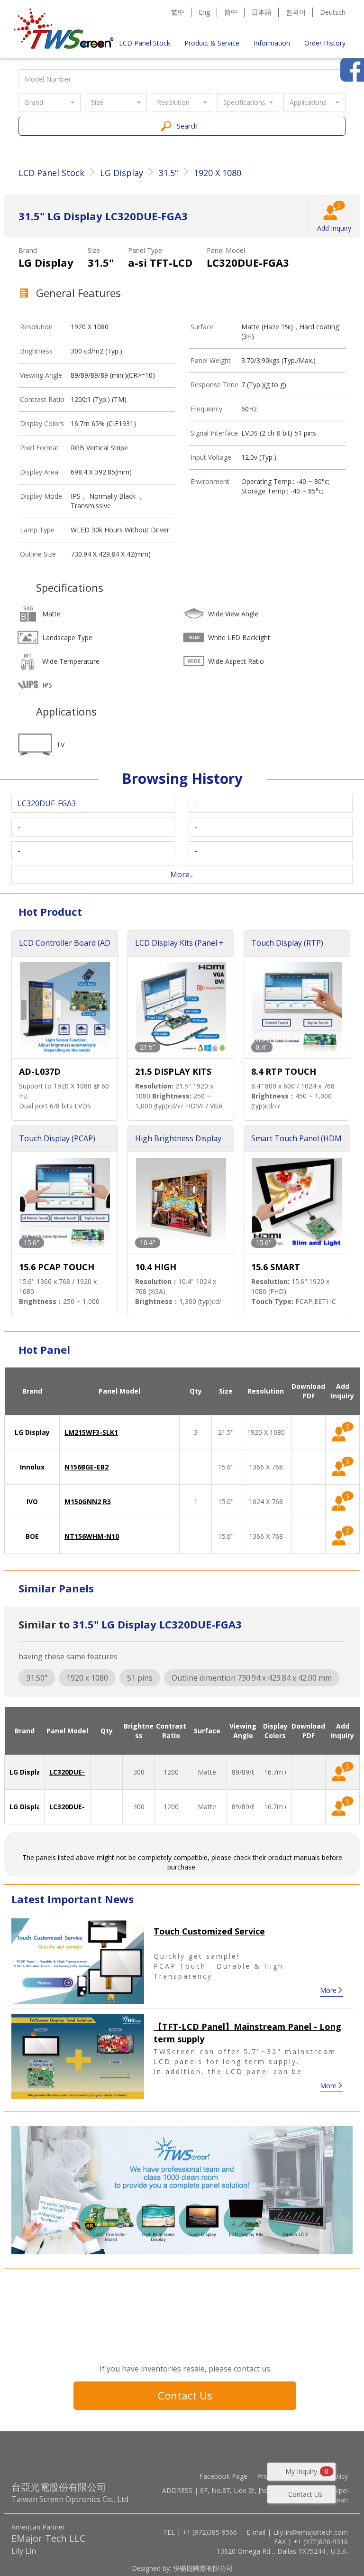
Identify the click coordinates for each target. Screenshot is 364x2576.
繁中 (178, 12)
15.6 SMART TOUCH (276, 1268)
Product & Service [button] (212, 43)
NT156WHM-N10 (92, 1536)
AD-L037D (40, 1071)
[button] (50, 102)
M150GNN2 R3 (88, 1502)
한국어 (296, 12)
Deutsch (333, 12)
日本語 (262, 12)
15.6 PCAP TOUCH (57, 1267)
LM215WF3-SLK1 (91, 1432)
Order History (325, 43)
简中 (231, 12)
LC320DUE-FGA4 (75, 1807)
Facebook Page (223, 2476)
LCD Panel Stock (145, 43)
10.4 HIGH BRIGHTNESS (163, 1268)
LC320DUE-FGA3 (75, 1772)
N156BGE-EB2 (86, 1467)
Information (272, 43)
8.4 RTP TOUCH (284, 1071)
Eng (204, 12)
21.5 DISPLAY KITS (173, 1071)
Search (187, 126)
